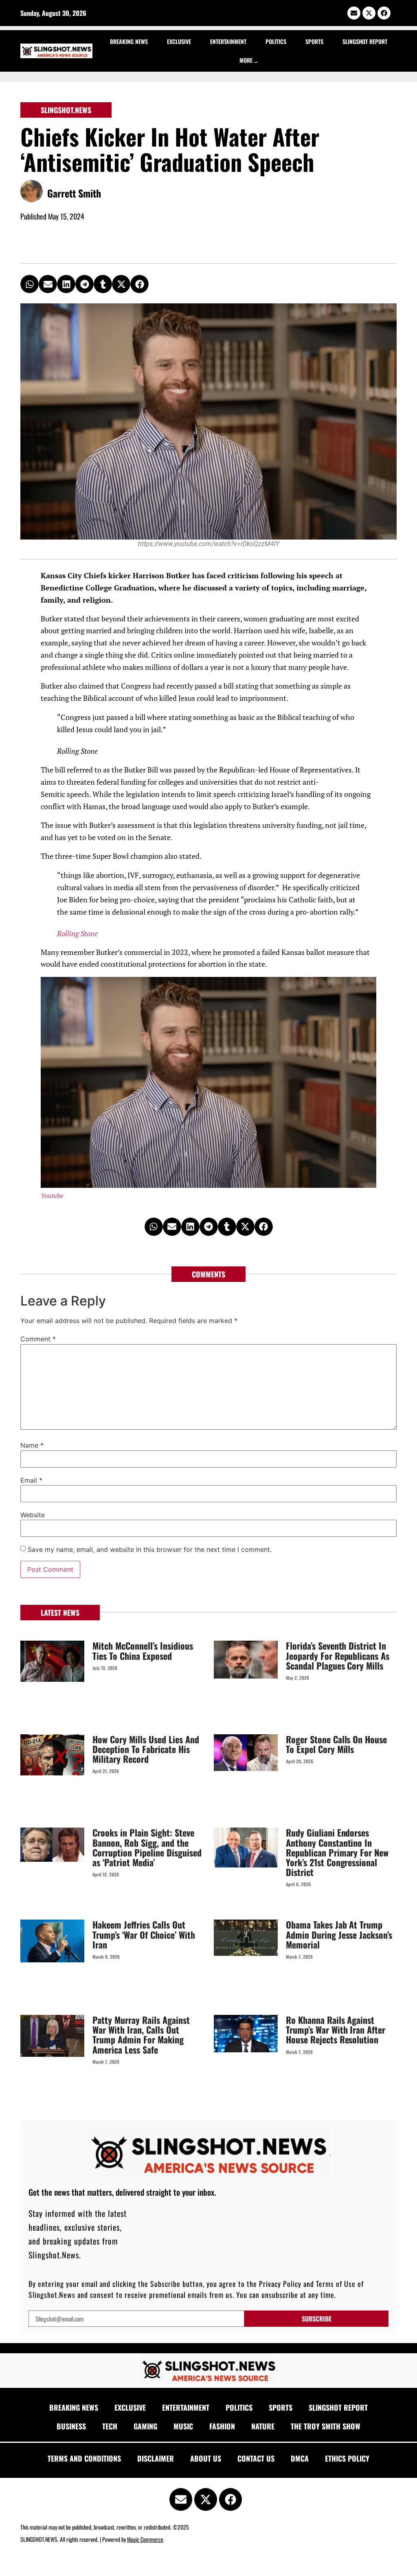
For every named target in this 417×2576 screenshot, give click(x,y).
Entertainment (228, 41)
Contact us (256, 2458)
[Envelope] (354, 13)
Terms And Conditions (84, 2458)
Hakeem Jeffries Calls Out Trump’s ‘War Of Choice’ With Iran (144, 1934)
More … (249, 60)
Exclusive (179, 41)
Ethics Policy (347, 2458)
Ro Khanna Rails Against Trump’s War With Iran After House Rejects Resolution (336, 2030)
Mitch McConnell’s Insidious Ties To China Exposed (143, 1650)
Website (33, 1515)
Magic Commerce (145, 2539)
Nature (263, 2426)
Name (32, 1445)
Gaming (145, 2426)
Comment (38, 1339)
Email (31, 1480)
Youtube (52, 1196)
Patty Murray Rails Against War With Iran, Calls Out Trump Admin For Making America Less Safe (141, 2035)
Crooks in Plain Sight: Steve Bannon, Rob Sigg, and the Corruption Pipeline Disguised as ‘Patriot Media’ (147, 1847)
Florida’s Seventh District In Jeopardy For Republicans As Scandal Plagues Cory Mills (338, 1655)
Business (71, 2426)
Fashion (222, 2426)
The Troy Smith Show (326, 2426)
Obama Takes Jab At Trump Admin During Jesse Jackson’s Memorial (339, 1934)
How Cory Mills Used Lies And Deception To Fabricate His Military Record (146, 1749)
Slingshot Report (365, 41)
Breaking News (129, 41)
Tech (110, 2426)
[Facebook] (384, 13)
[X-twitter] (369, 13)
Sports (314, 41)
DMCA (300, 2458)
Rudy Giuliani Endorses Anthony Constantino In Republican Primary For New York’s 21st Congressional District (337, 1852)
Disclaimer (156, 2458)
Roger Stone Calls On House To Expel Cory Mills (336, 1744)
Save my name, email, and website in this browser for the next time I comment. (150, 1549)
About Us (206, 2458)
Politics (276, 41)
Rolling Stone (77, 934)
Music (183, 2426)
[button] (30, 284)
